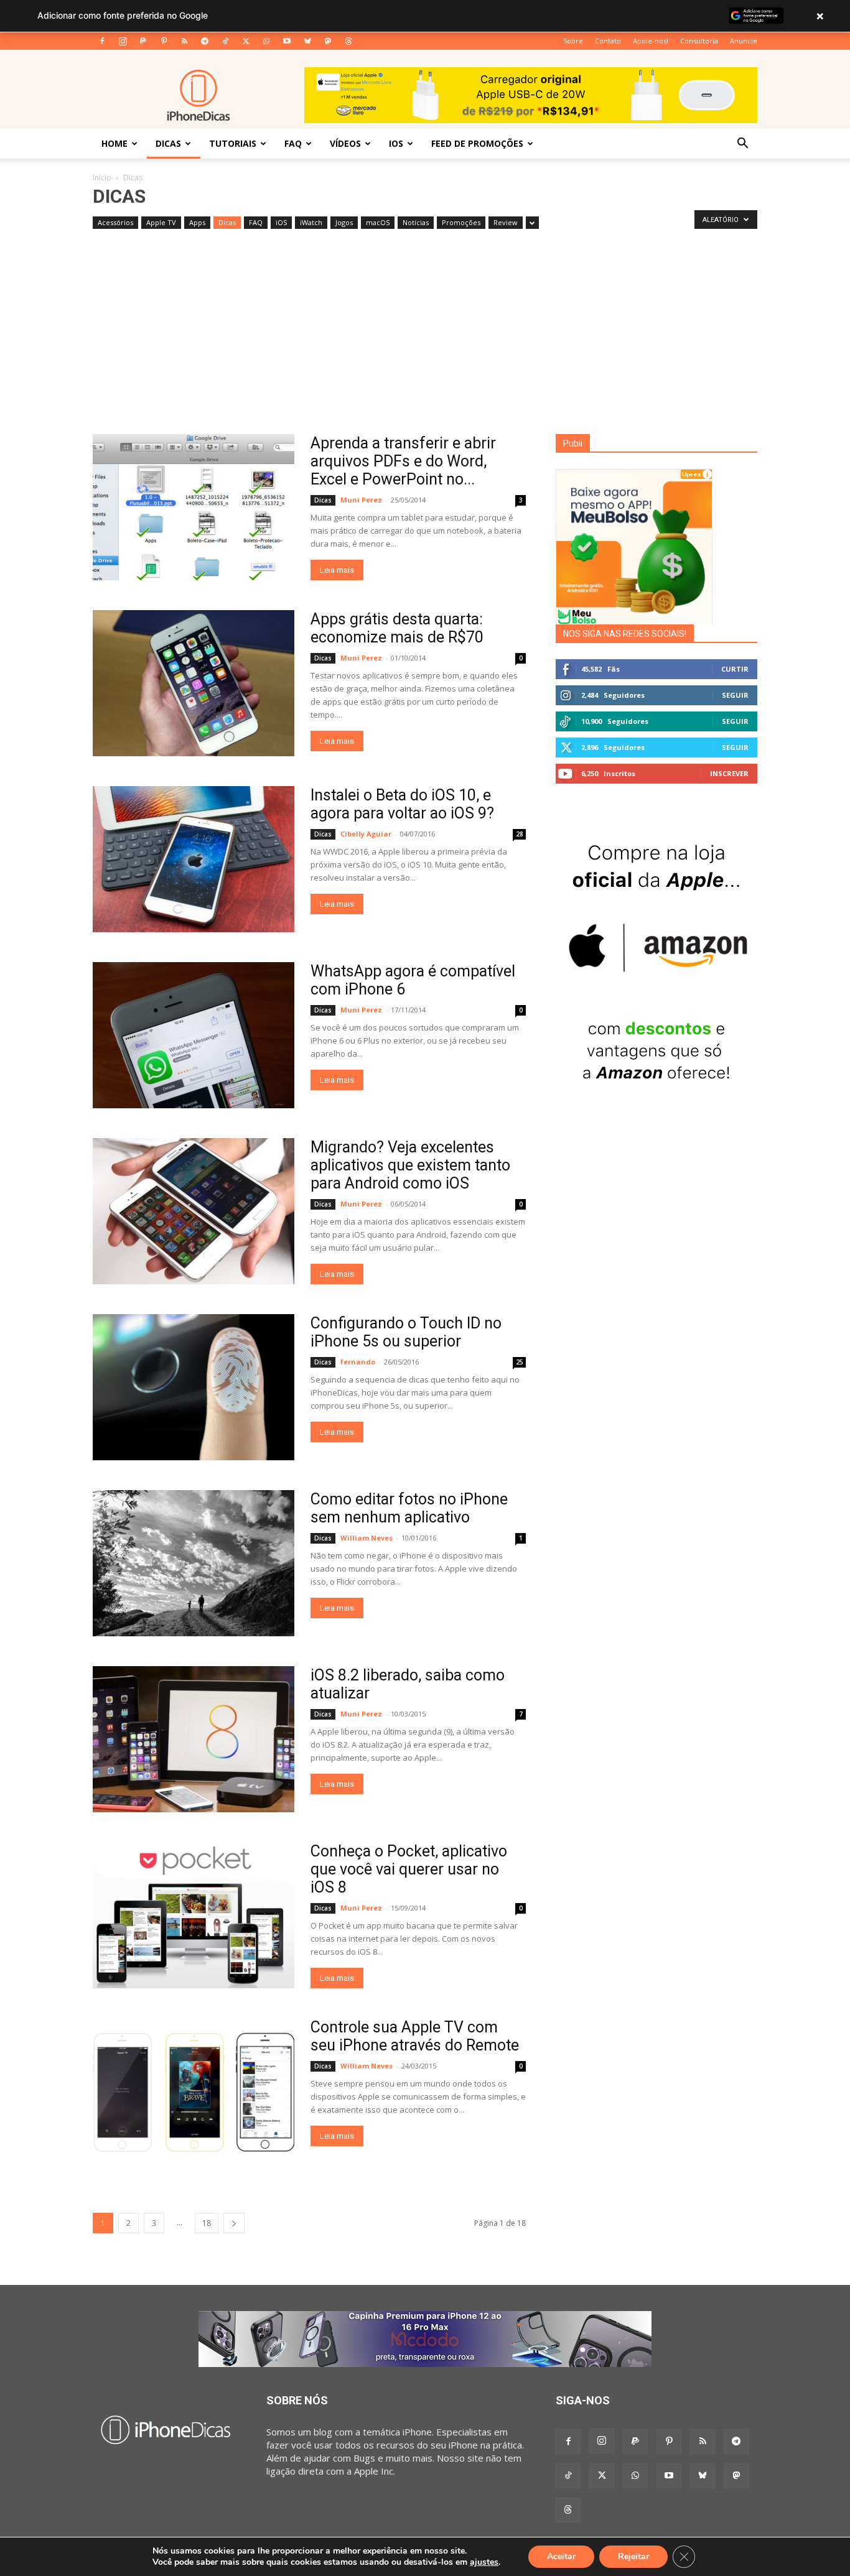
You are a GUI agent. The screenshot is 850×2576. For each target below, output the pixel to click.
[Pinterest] (164, 41)
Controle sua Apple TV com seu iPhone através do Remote (415, 2036)
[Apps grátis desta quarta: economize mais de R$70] (194, 683)
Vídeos (345, 143)
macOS (378, 222)
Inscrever (729, 773)
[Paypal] (143, 41)
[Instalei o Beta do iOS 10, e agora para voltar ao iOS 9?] (194, 859)
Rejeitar (633, 2556)
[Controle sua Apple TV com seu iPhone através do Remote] (194, 2091)
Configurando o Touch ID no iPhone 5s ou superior (406, 1332)
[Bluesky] (307, 41)
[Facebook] (102, 41)
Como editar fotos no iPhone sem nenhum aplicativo (409, 1508)
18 (207, 2223)
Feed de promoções (477, 143)
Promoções (461, 222)
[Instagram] (123, 41)
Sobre (573, 41)
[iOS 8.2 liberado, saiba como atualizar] (194, 1739)
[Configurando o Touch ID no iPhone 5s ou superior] (194, 1387)
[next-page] (234, 2223)
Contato (608, 41)
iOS (396, 143)
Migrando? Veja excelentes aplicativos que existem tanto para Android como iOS (410, 1165)
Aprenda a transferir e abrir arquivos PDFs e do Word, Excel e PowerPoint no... (403, 461)
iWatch (311, 222)
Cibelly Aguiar (366, 834)
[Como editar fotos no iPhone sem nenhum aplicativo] (194, 1563)
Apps (197, 222)
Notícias (416, 222)
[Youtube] (287, 41)
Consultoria (699, 41)
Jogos (344, 222)
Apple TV (161, 222)
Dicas (168, 143)
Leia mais (337, 570)
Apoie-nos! (651, 41)
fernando (358, 1362)
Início (102, 178)
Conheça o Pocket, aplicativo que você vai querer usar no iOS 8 (409, 1869)
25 (520, 1362)
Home (114, 143)
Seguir (735, 695)
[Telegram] (205, 41)
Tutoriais (233, 143)
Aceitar (561, 2556)
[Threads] (348, 41)
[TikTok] (225, 41)
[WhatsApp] (266, 41)
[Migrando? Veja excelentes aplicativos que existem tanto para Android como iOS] (194, 1211)
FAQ (293, 143)
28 (520, 834)
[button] (742, 144)
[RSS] (184, 41)
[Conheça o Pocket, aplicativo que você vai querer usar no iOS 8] (194, 1915)
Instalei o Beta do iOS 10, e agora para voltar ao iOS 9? (402, 804)
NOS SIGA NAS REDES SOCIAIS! (625, 634)
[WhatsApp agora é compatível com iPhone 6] (194, 1035)
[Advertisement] (425, 341)
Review (506, 222)
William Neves (367, 1538)
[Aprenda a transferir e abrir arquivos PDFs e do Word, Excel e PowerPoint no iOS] (194, 507)
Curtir (735, 669)
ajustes (484, 2562)
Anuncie (744, 41)
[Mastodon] (328, 41)
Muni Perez (361, 500)
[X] (246, 41)
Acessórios (115, 222)
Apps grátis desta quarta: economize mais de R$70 (397, 628)
